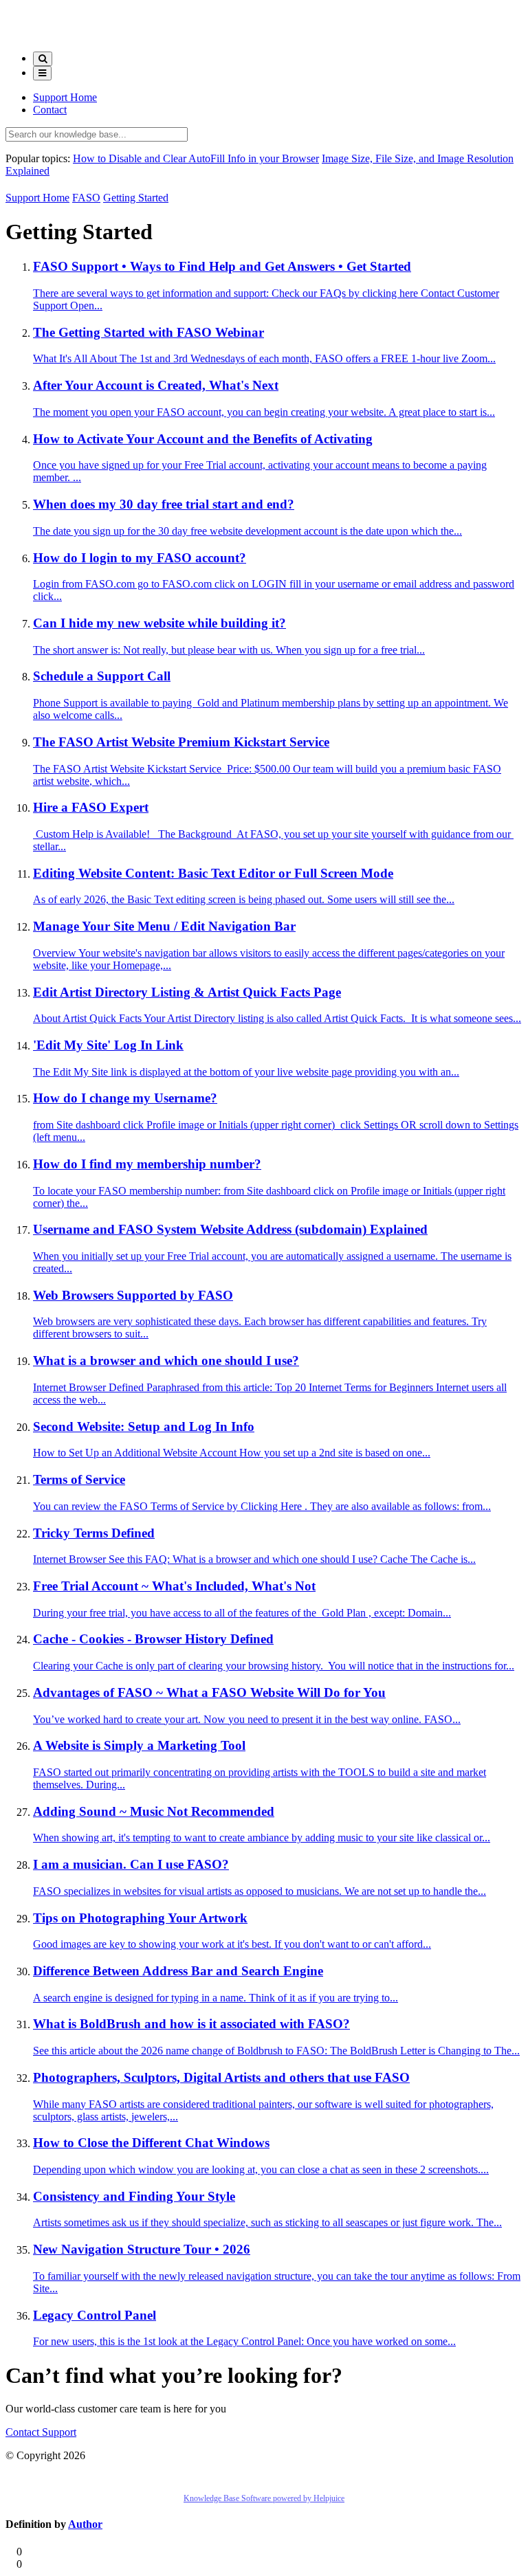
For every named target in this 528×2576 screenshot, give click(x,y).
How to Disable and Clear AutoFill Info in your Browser (196, 158)
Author (85, 2524)
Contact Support (41, 2432)
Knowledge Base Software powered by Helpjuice (264, 2498)
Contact (50, 110)
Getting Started (136, 198)
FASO (86, 198)
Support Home (65, 97)
